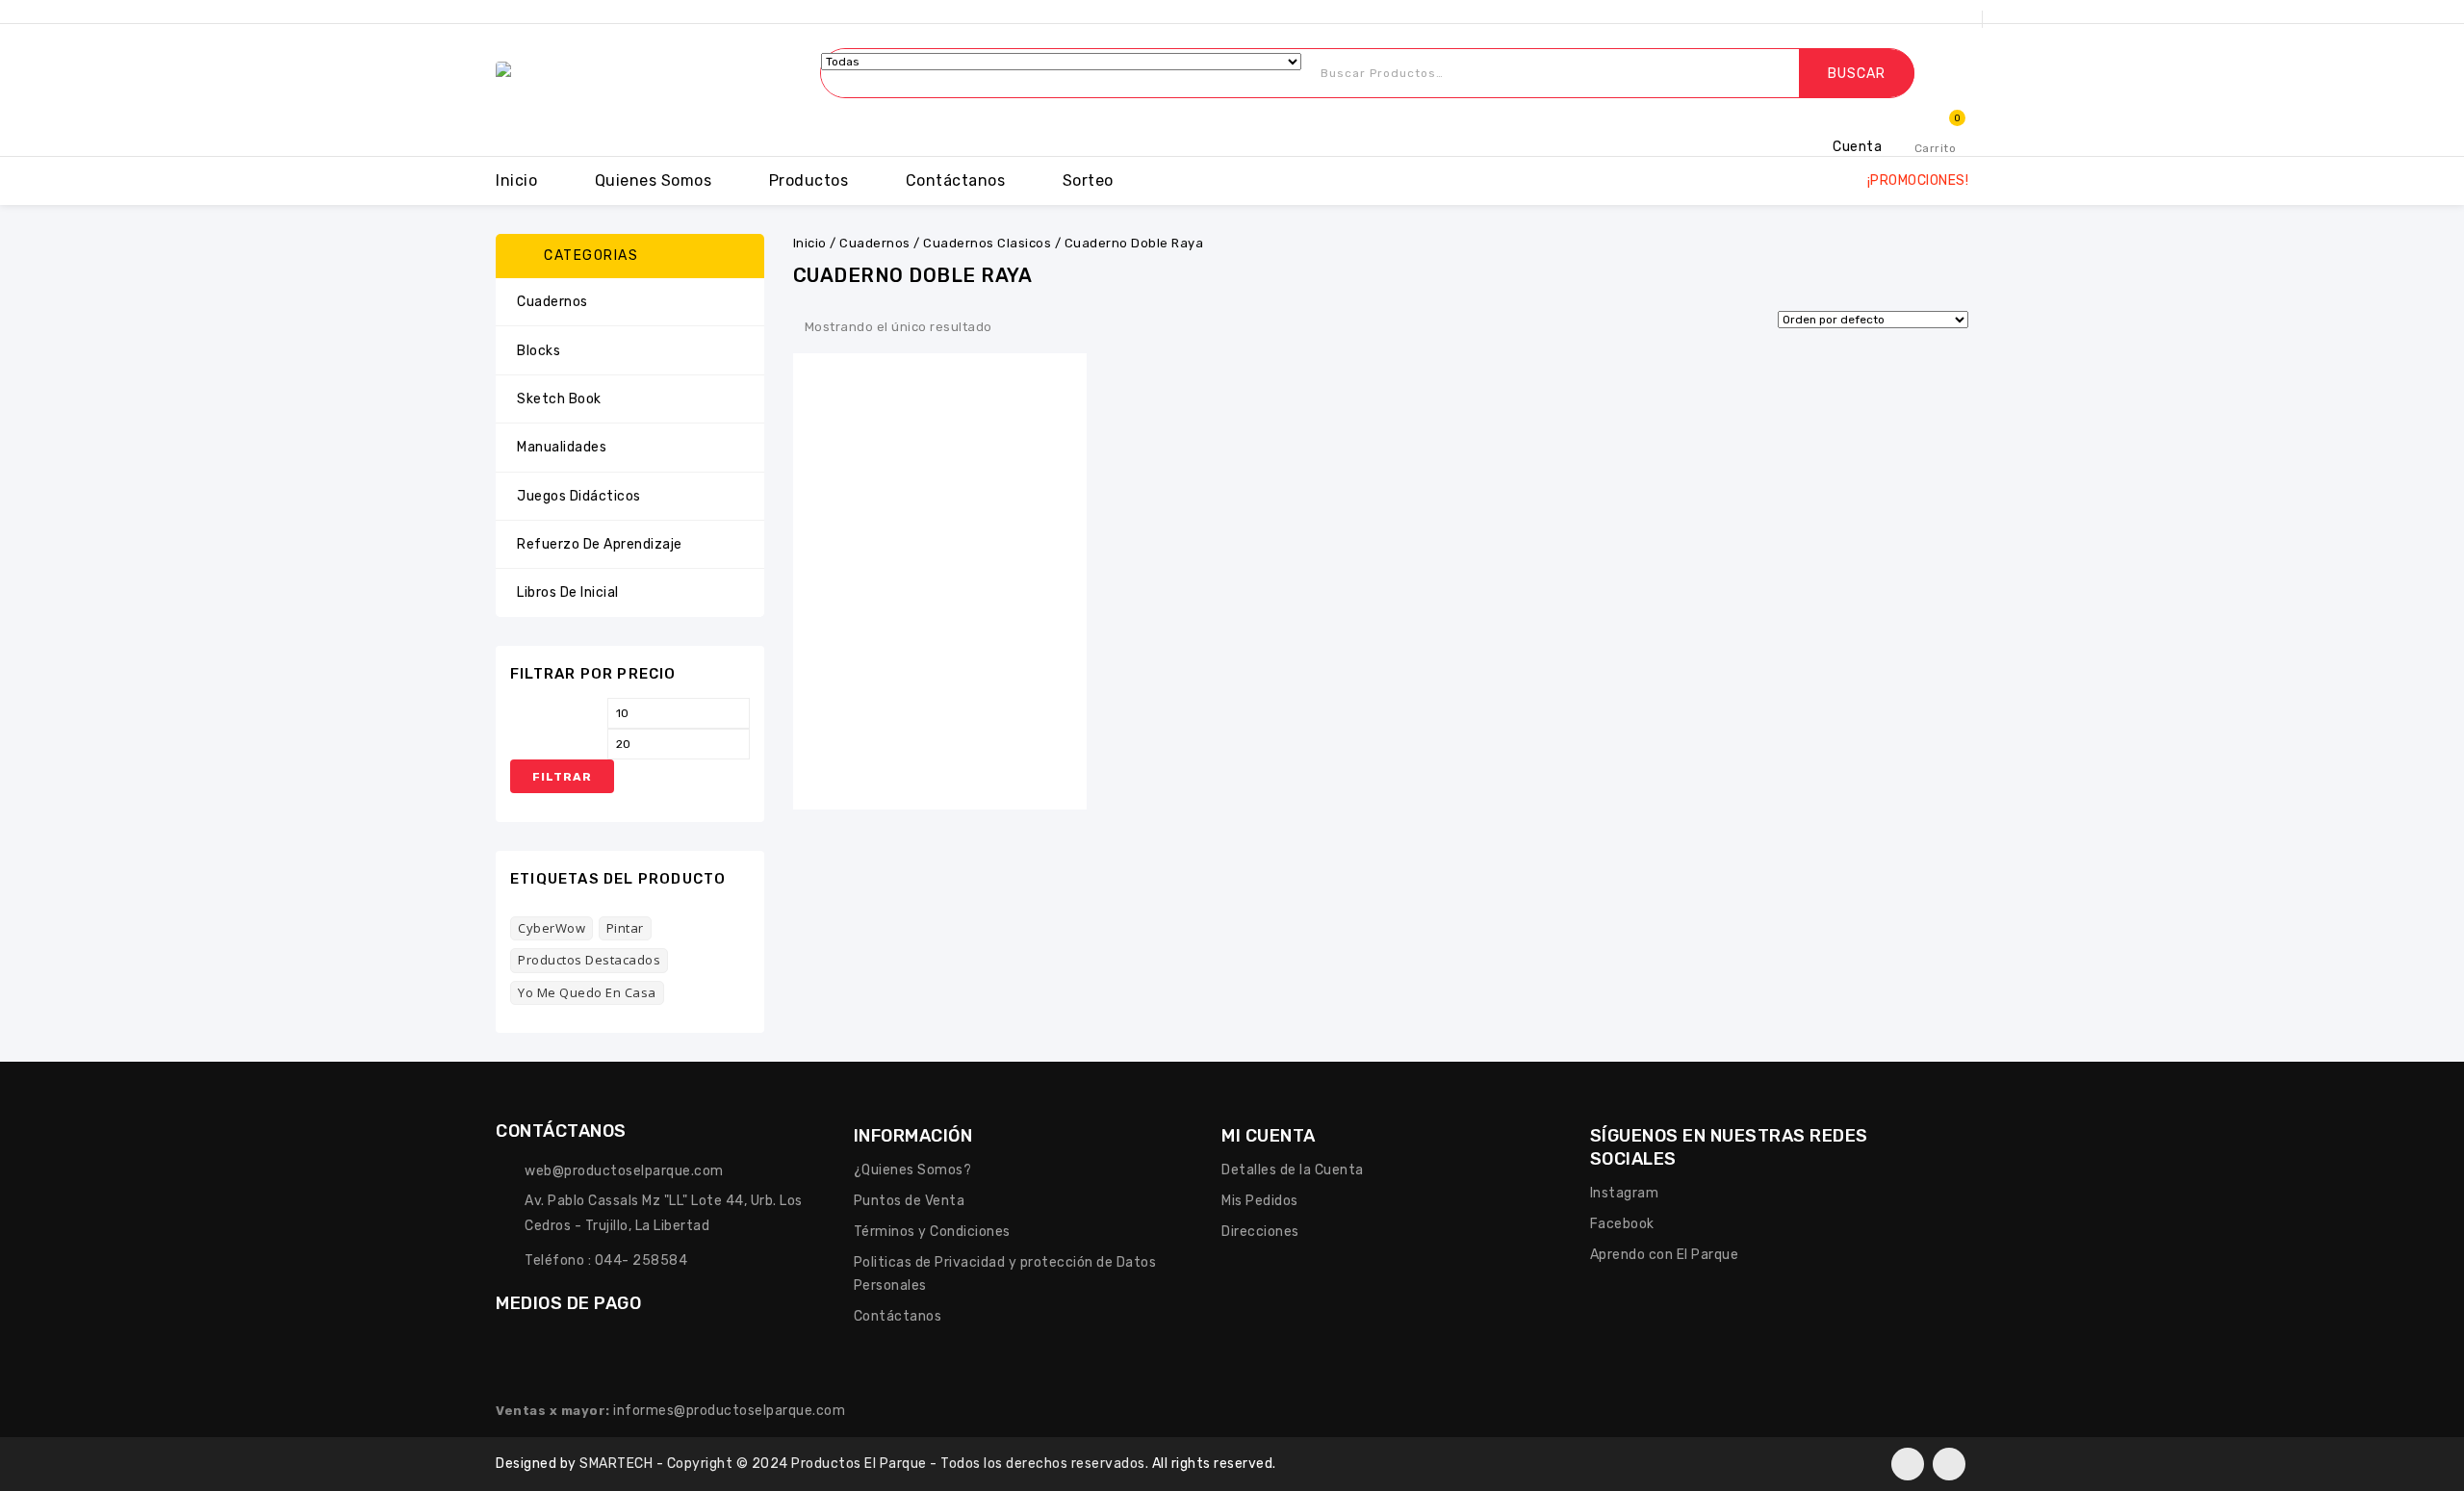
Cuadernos (875, 243)
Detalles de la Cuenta (1293, 1170)
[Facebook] (1908, 1464)
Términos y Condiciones (932, 1232)
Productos (809, 180)
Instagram (1625, 1193)
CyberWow (552, 928)
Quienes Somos (654, 180)
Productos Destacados (589, 960)
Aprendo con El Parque (1665, 1255)
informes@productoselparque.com (729, 1411)
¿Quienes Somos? (913, 1170)
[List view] (1043, 328)
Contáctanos (956, 180)
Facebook (1622, 1224)
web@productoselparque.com (624, 1171)
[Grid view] (1014, 328)
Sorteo (1088, 180)
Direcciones (1260, 1232)
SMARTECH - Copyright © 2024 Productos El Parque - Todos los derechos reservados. (866, 1464)
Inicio (516, 180)
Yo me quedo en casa (587, 992)
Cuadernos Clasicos (987, 243)
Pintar (625, 928)
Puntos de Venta (910, 1201)
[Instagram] (1949, 1464)
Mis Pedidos (1260, 1201)
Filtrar (562, 777)
